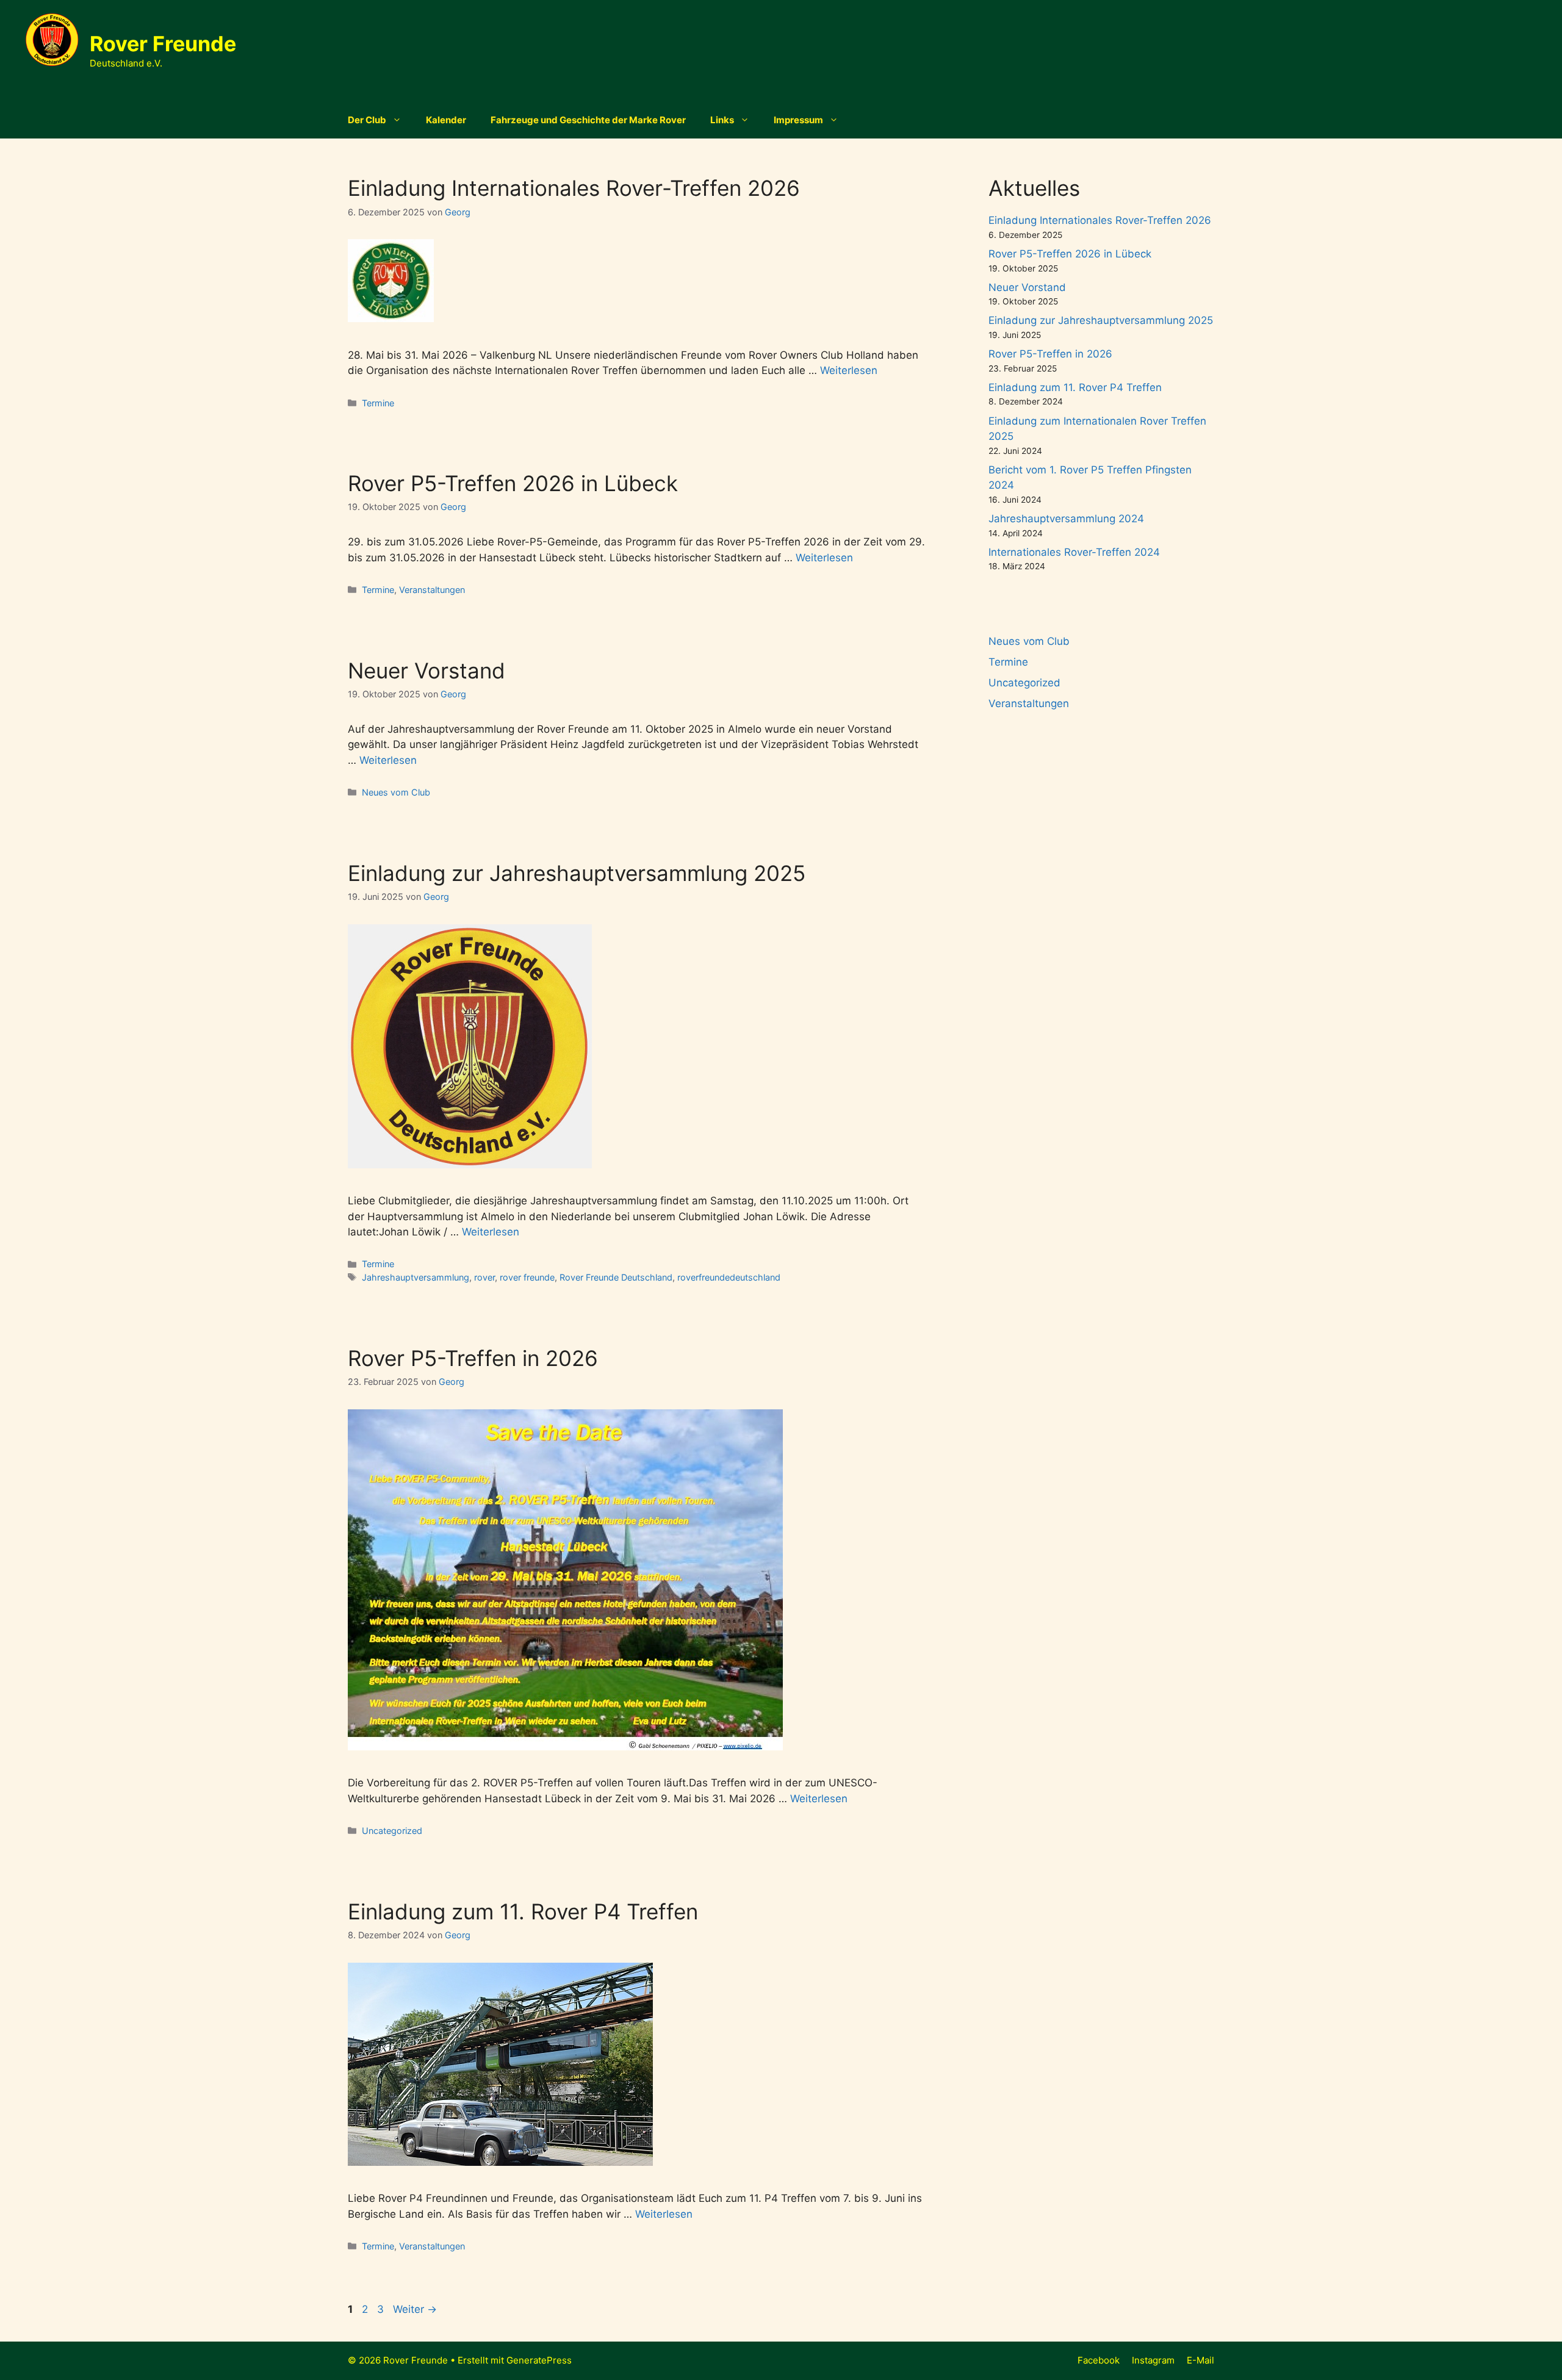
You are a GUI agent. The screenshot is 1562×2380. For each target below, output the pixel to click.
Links (722, 120)
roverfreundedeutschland (729, 1277)
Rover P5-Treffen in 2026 (473, 1358)
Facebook (1099, 2360)
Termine (378, 403)
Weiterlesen (849, 370)
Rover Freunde (163, 44)
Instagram (1153, 2360)
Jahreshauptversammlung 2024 (1066, 519)
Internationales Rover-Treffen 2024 (1074, 552)
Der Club (367, 120)
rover (484, 1277)
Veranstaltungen (432, 590)
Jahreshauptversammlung (416, 1277)
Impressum (798, 120)
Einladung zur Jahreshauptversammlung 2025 (577, 873)
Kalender (446, 120)
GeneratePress (539, 2360)
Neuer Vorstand (426, 670)
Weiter (415, 2309)
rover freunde (527, 1277)
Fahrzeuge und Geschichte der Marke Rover (588, 120)
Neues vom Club (396, 792)
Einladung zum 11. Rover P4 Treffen (523, 1911)
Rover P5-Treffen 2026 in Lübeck (513, 483)
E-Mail (1200, 2360)
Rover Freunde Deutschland (616, 1277)
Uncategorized (392, 1831)
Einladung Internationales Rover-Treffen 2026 (574, 188)
